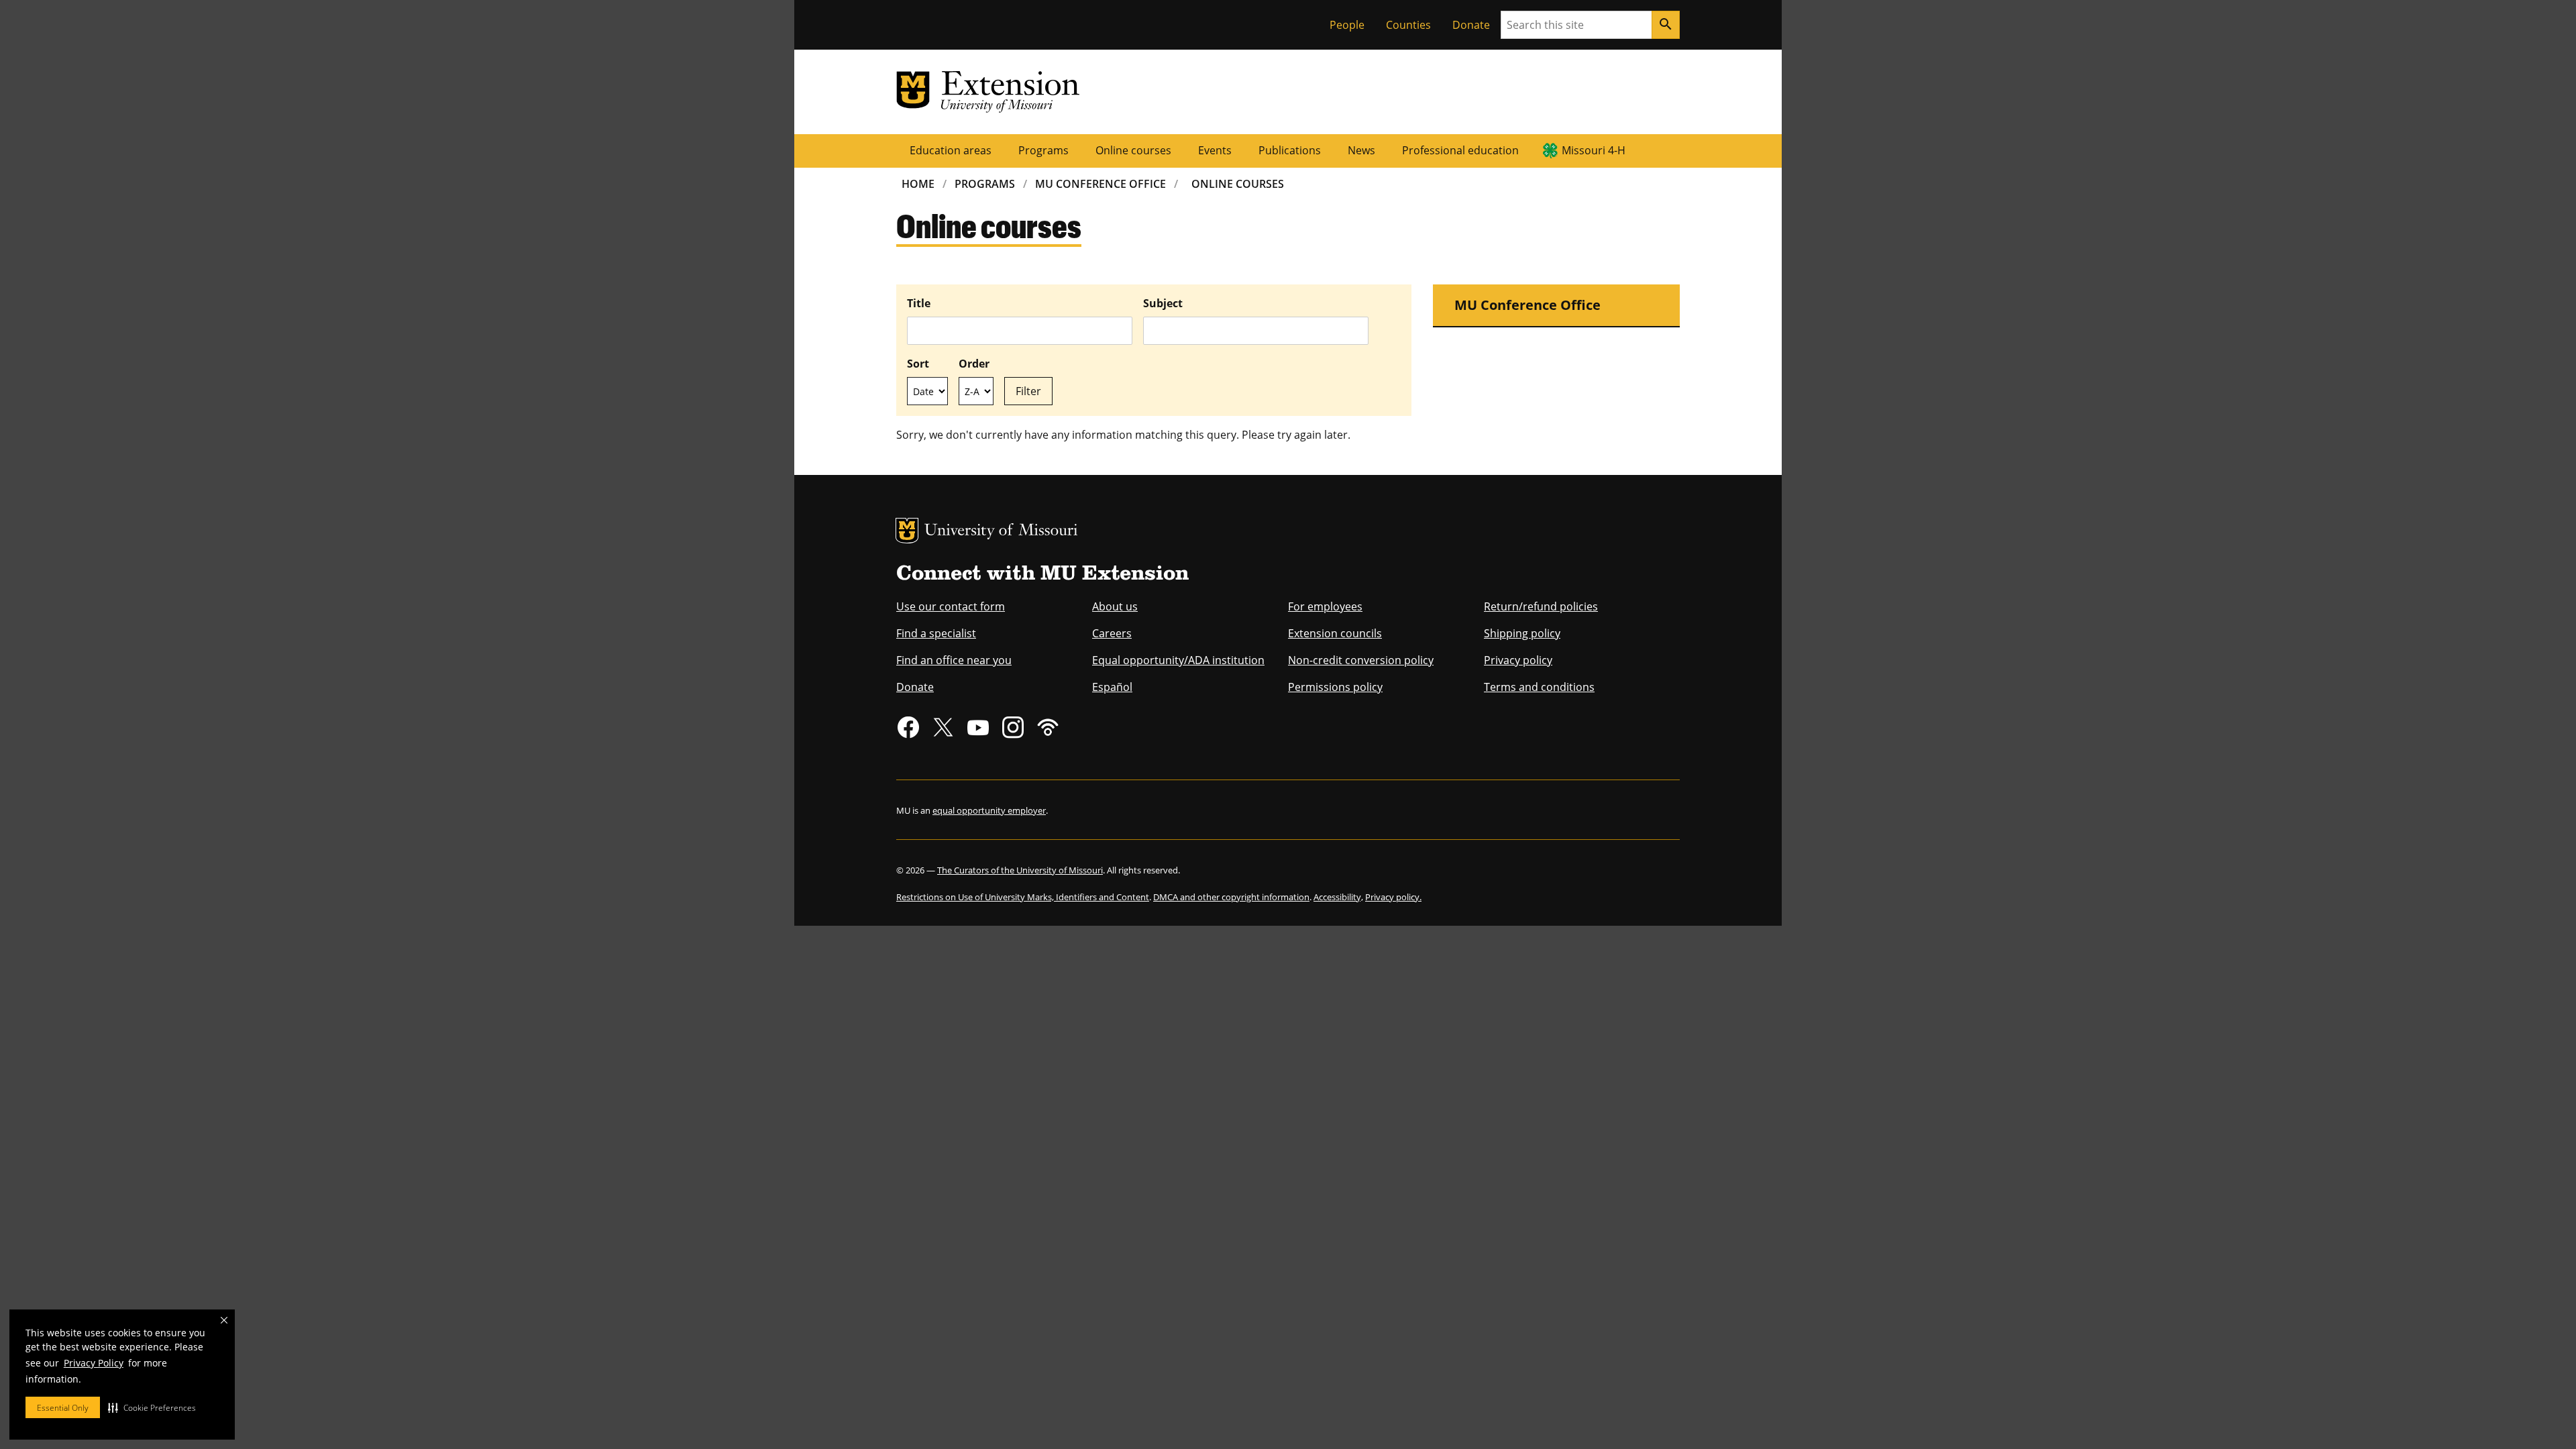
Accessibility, (1338, 897)
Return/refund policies (1541, 606)
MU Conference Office (1101, 184)
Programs (1043, 150)
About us (1115, 606)
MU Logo (907, 531)
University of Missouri (1001, 532)
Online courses (1133, 150)
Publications (1290, 150)
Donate (1471, 25)
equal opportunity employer (989, 810)
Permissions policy (1335, 687)
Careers (1112, 633)
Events (1215, 150)
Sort (918, 364)
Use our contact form (951, 606)
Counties (1408, 25)
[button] (152, 1407)
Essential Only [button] (63, 1408)
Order (974, 364)
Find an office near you (954, 660)
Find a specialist (936, 633)
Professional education (1460, 150)
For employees (1325, 606)
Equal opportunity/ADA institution (1178, 660)
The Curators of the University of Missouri (1020, 870)
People (1347, 25)
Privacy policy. (1393, 897)
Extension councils (1335, 633)
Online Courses (1238, 184)
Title (919, 303)
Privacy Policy (94, 1363)
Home (918, 184)
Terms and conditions (1539, 687)
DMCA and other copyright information (1231, 897)
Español (1112, 687)
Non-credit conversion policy (1361, 660)
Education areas (951, 150)
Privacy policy (1518, 660)
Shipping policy (1522, 633)
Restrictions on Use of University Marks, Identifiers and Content (1023, 897)
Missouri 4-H (1594, 150)
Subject (1163, 303)
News (1361, 150)
